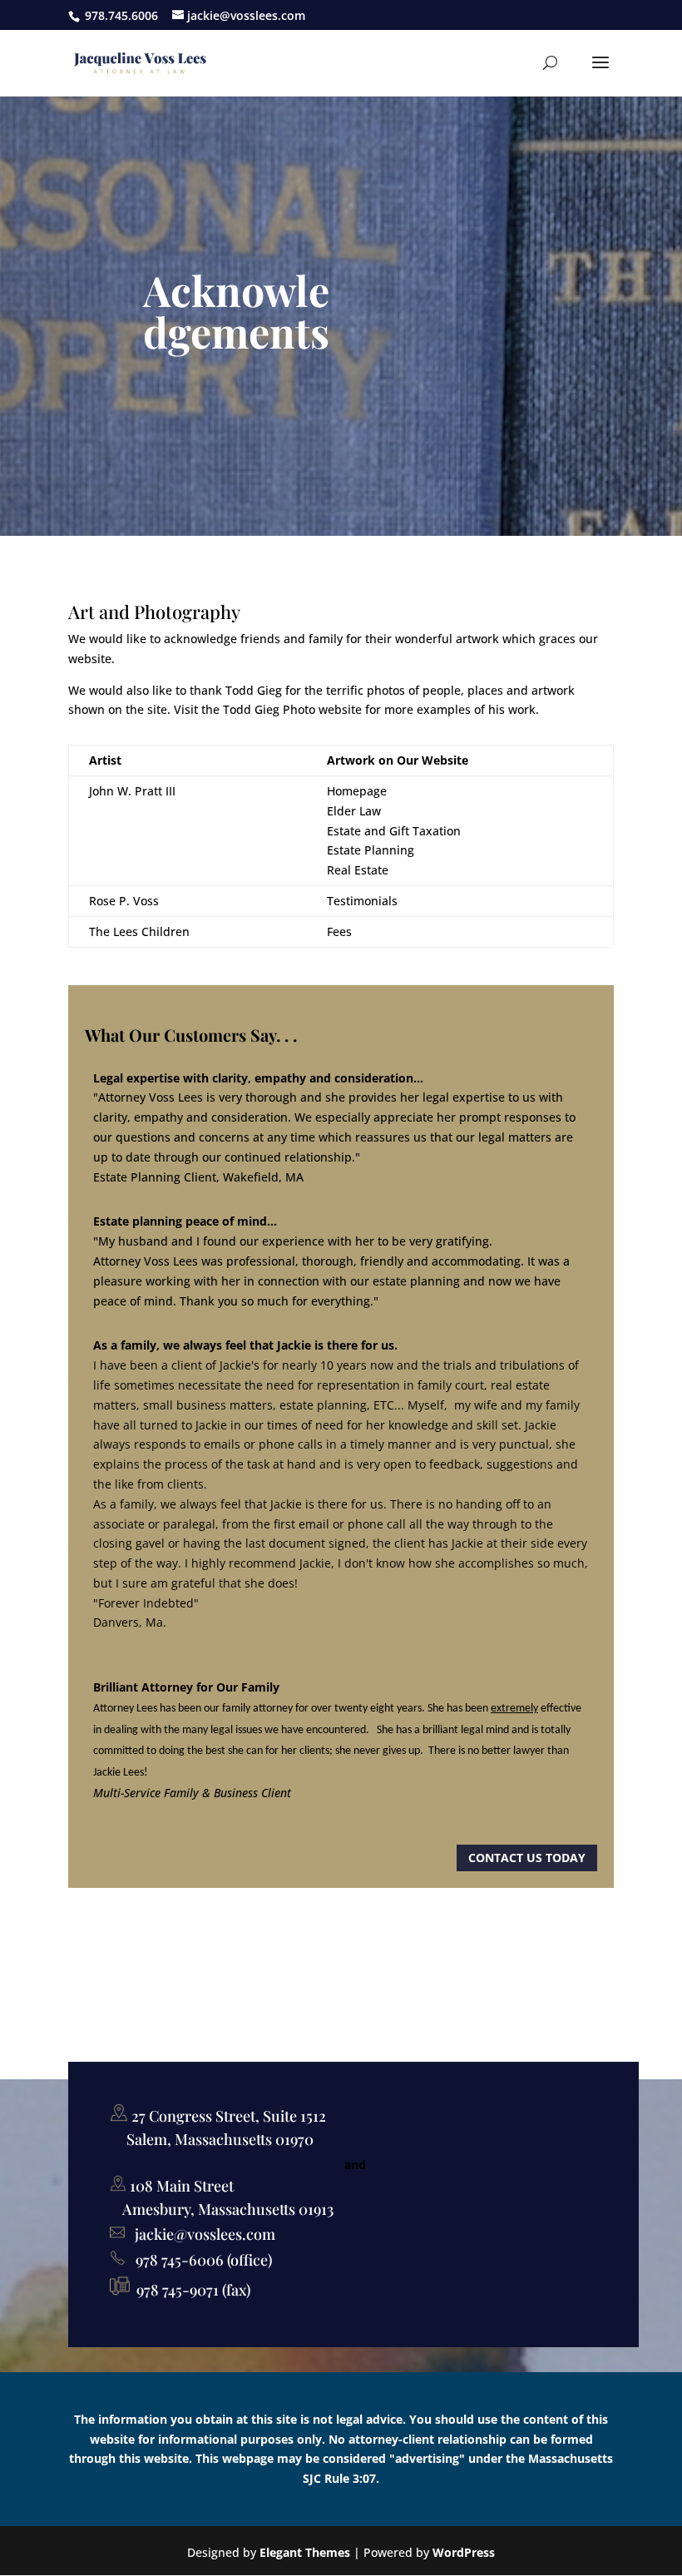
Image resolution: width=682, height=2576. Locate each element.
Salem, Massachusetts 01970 (220, 2139)
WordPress (464, 2552)
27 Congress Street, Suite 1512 (227, 2116)
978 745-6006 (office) (199, 2260)
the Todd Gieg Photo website (282, 709)
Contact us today (527, 1858)
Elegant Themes (305, 2552)
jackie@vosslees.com (205, 2234)
